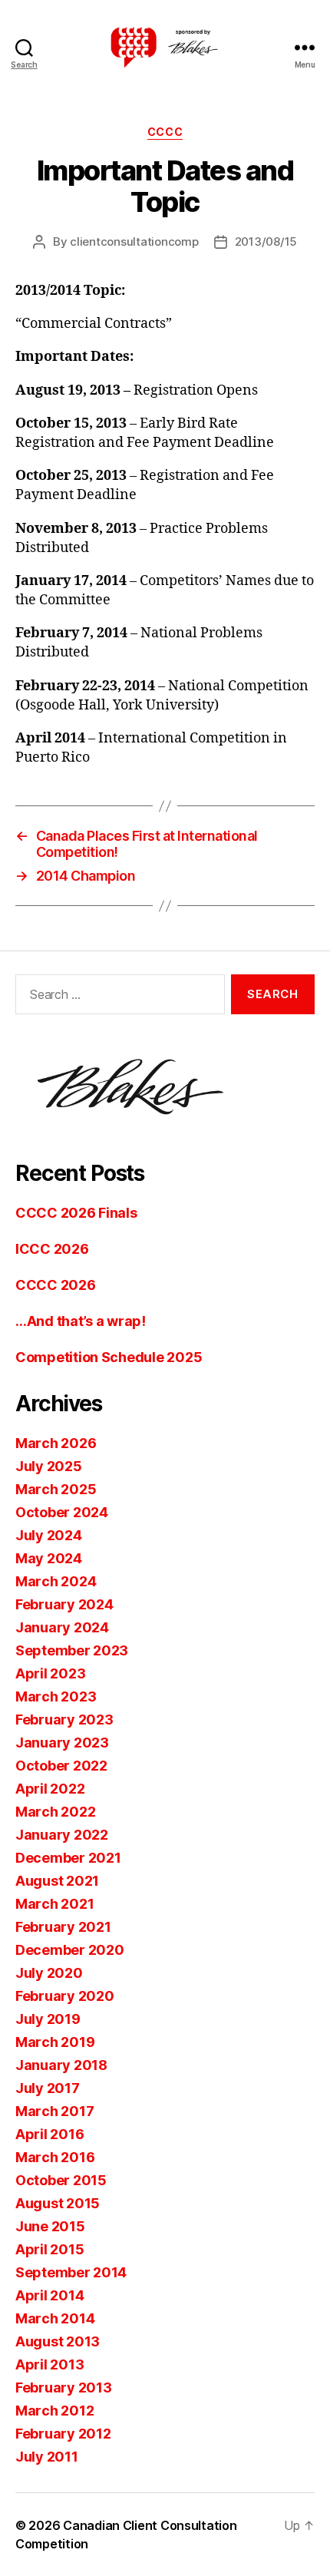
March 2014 (55, 2318)
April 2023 (50, 1673)
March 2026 (56, 1443)
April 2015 (49, 2249)
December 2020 (70, 1950)
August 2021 (57, 1881)
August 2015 (58, 2203)
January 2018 (61, 2065)
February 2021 (63, 1927)
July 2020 (49, 1973)
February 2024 (64, 1604)
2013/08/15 (266, 241)
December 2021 (68, 1858)
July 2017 (48, 2088)
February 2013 (64, 2388)
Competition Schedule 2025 (109, 1357)
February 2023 (64, 1720)
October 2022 (61, 1766)
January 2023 (62, 1743)
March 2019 (55, 2042)
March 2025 (56, 1489)
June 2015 (50, 2226)
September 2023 (72, 1650)
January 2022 (62, 1835)
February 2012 (63, 2434)
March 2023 (56, 1696)
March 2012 (54, 2411)
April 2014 (49, 2295)
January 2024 (62, 1627)
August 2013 (58, 2341)
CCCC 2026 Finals (76, 1213)
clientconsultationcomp (134, 241)
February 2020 (65, 1996)
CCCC (165, 132)
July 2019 (48, 2019)
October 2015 (61, 2180)
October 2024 (62, 1512)
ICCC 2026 (52, 1249)
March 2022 (55, 1812)
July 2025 (49, 1466)
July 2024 (49, 1535)
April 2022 (50, 1789)
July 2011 (47, 2457)
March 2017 (54, 2111)
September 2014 (71, 2272)
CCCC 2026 (56, 1285)
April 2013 (49, 2364)
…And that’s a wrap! (81, 1321)
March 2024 (56, 1581)
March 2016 (55, 2157)
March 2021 (54, 1904)
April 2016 (49, 2134)
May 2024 (49, 1558)
